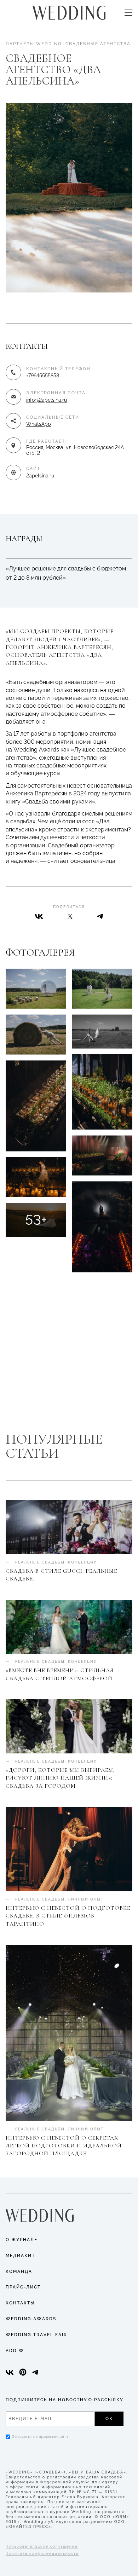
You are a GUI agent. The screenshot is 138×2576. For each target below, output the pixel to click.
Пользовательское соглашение (42, 2546)
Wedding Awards (31, 2319)
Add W (15, 2351)
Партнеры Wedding (34, 44)
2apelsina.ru (40, 476)
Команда (19, 2272)
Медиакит (20, 2256)
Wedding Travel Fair (36, 2335)
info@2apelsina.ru (47, 400)
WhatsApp (39, 424)
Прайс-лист (23, 2287)
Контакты (20, 2303)
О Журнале (22, 2240)
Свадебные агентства (98, 44)
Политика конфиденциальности (42, 2554)
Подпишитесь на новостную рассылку (65, 2400)
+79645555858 (43, 376)
